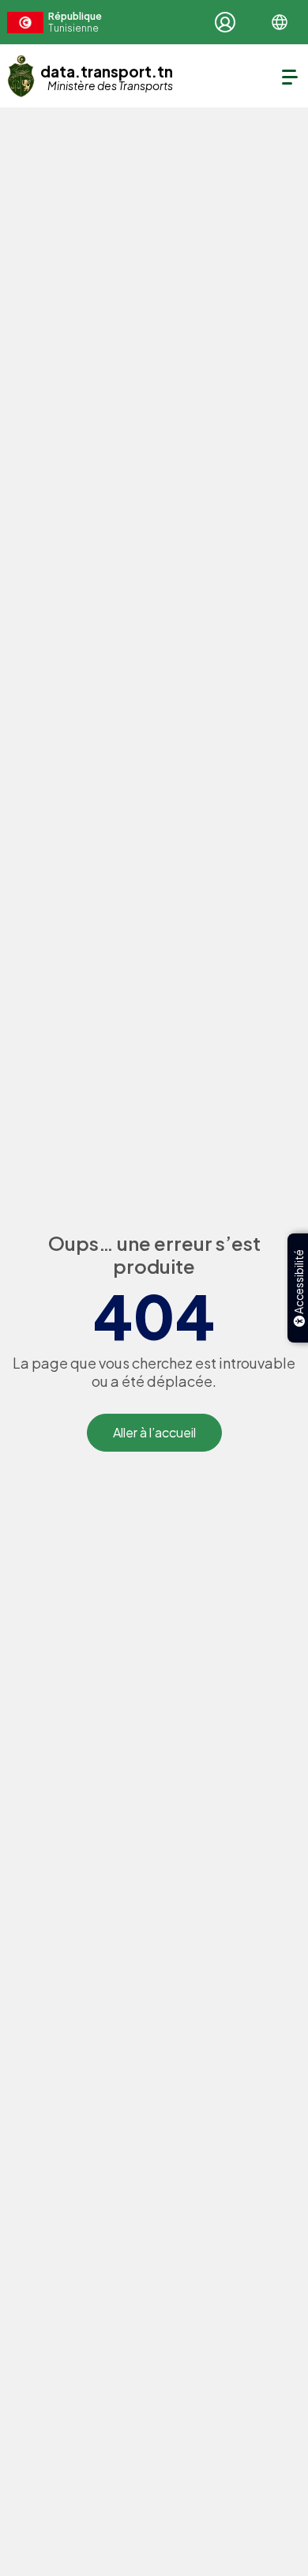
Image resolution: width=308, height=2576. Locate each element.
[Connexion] (225, 22)
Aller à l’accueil (154, 1432)
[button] (280, 22)
